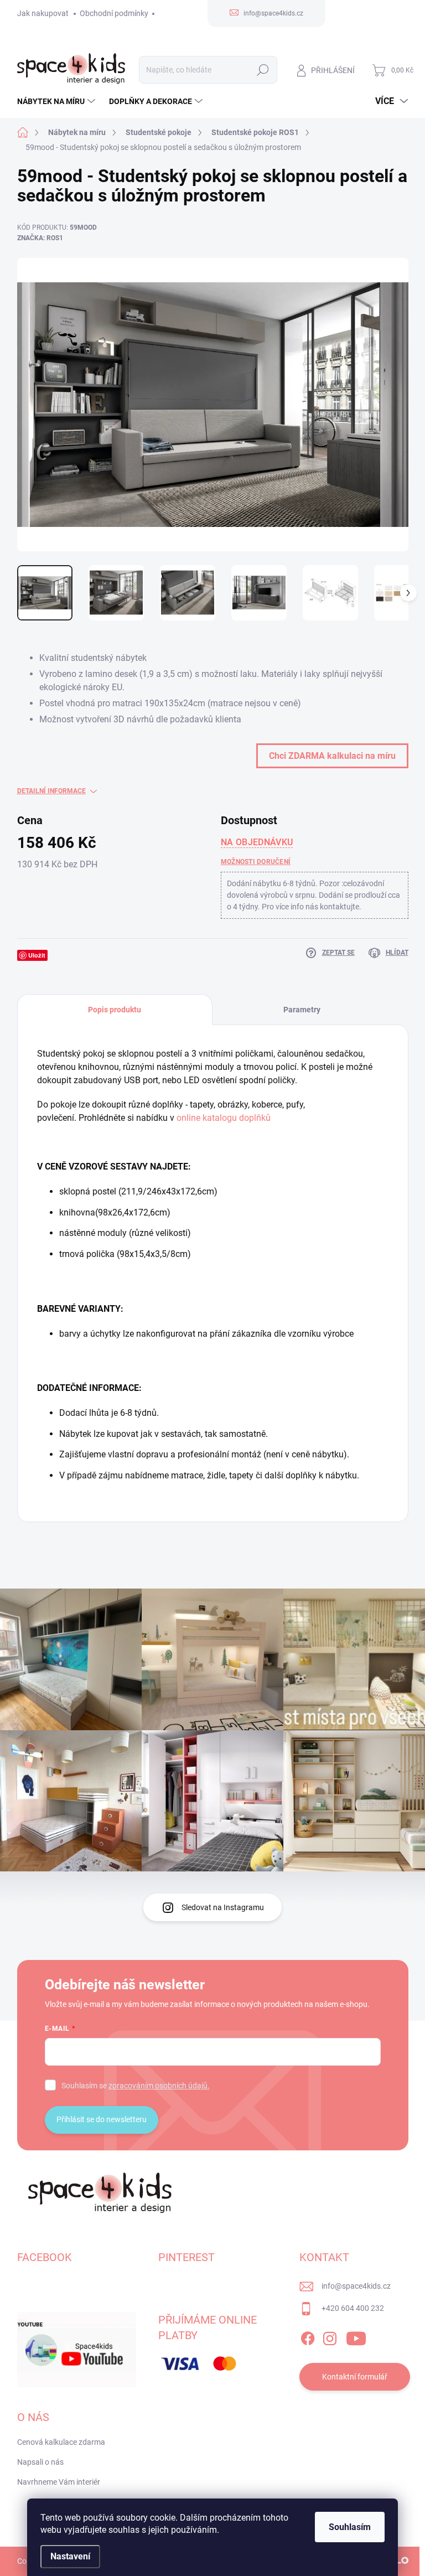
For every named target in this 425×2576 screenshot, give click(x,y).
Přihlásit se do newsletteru (102, 2119)
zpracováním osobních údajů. (159, 2086)
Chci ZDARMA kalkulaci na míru (332, 756)
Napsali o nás (40, 2462)
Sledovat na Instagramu (223, 1907)
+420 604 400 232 (353, 2308)
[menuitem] (58, 101)
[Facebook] (308, 2336)
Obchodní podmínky (114, 13)
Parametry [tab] (302, 1010)
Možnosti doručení (256, 862)
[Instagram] (330, 2336)
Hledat (263, 70)
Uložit (37, 955)
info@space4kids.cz (356, 2286)
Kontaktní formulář (355, 2377)
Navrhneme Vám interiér (59, 2482)
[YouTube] (356, 2336)
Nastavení (70, 2556)
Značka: (40, 238)
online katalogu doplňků (224, 1118)
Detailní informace (51, 791)
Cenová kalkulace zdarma (61, 2442)
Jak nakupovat (43, 13)
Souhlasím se (136, 2086)
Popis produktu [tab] (115, 1010)
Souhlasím (350, 2527)
